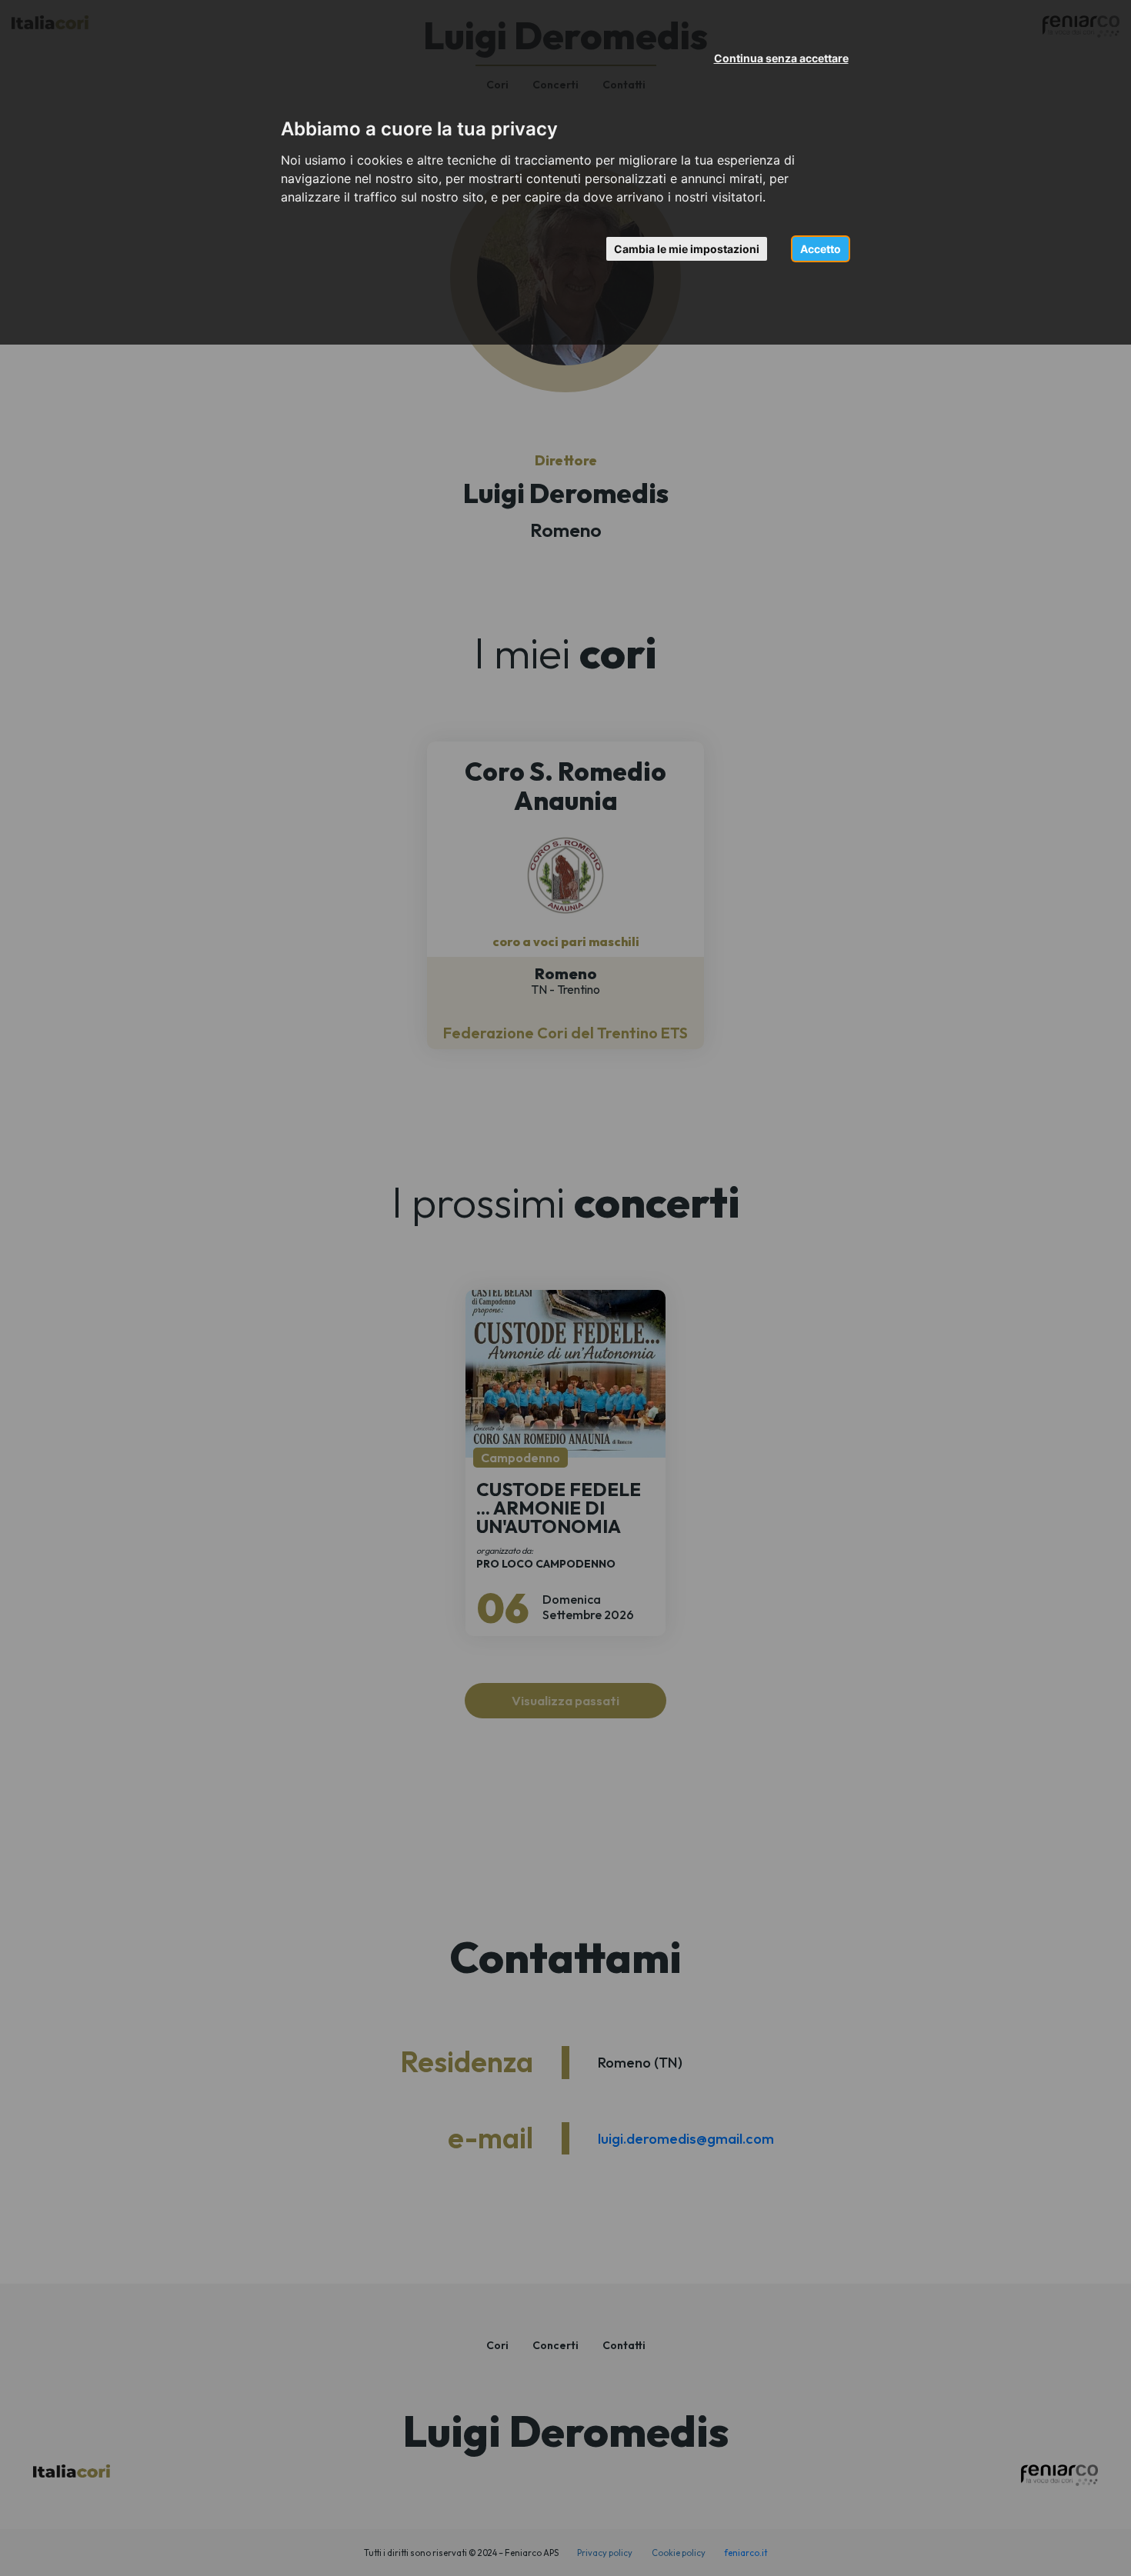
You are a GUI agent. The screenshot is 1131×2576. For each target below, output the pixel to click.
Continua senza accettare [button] (781, 58)
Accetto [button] (821, 249)
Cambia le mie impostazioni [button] (687, 249)
